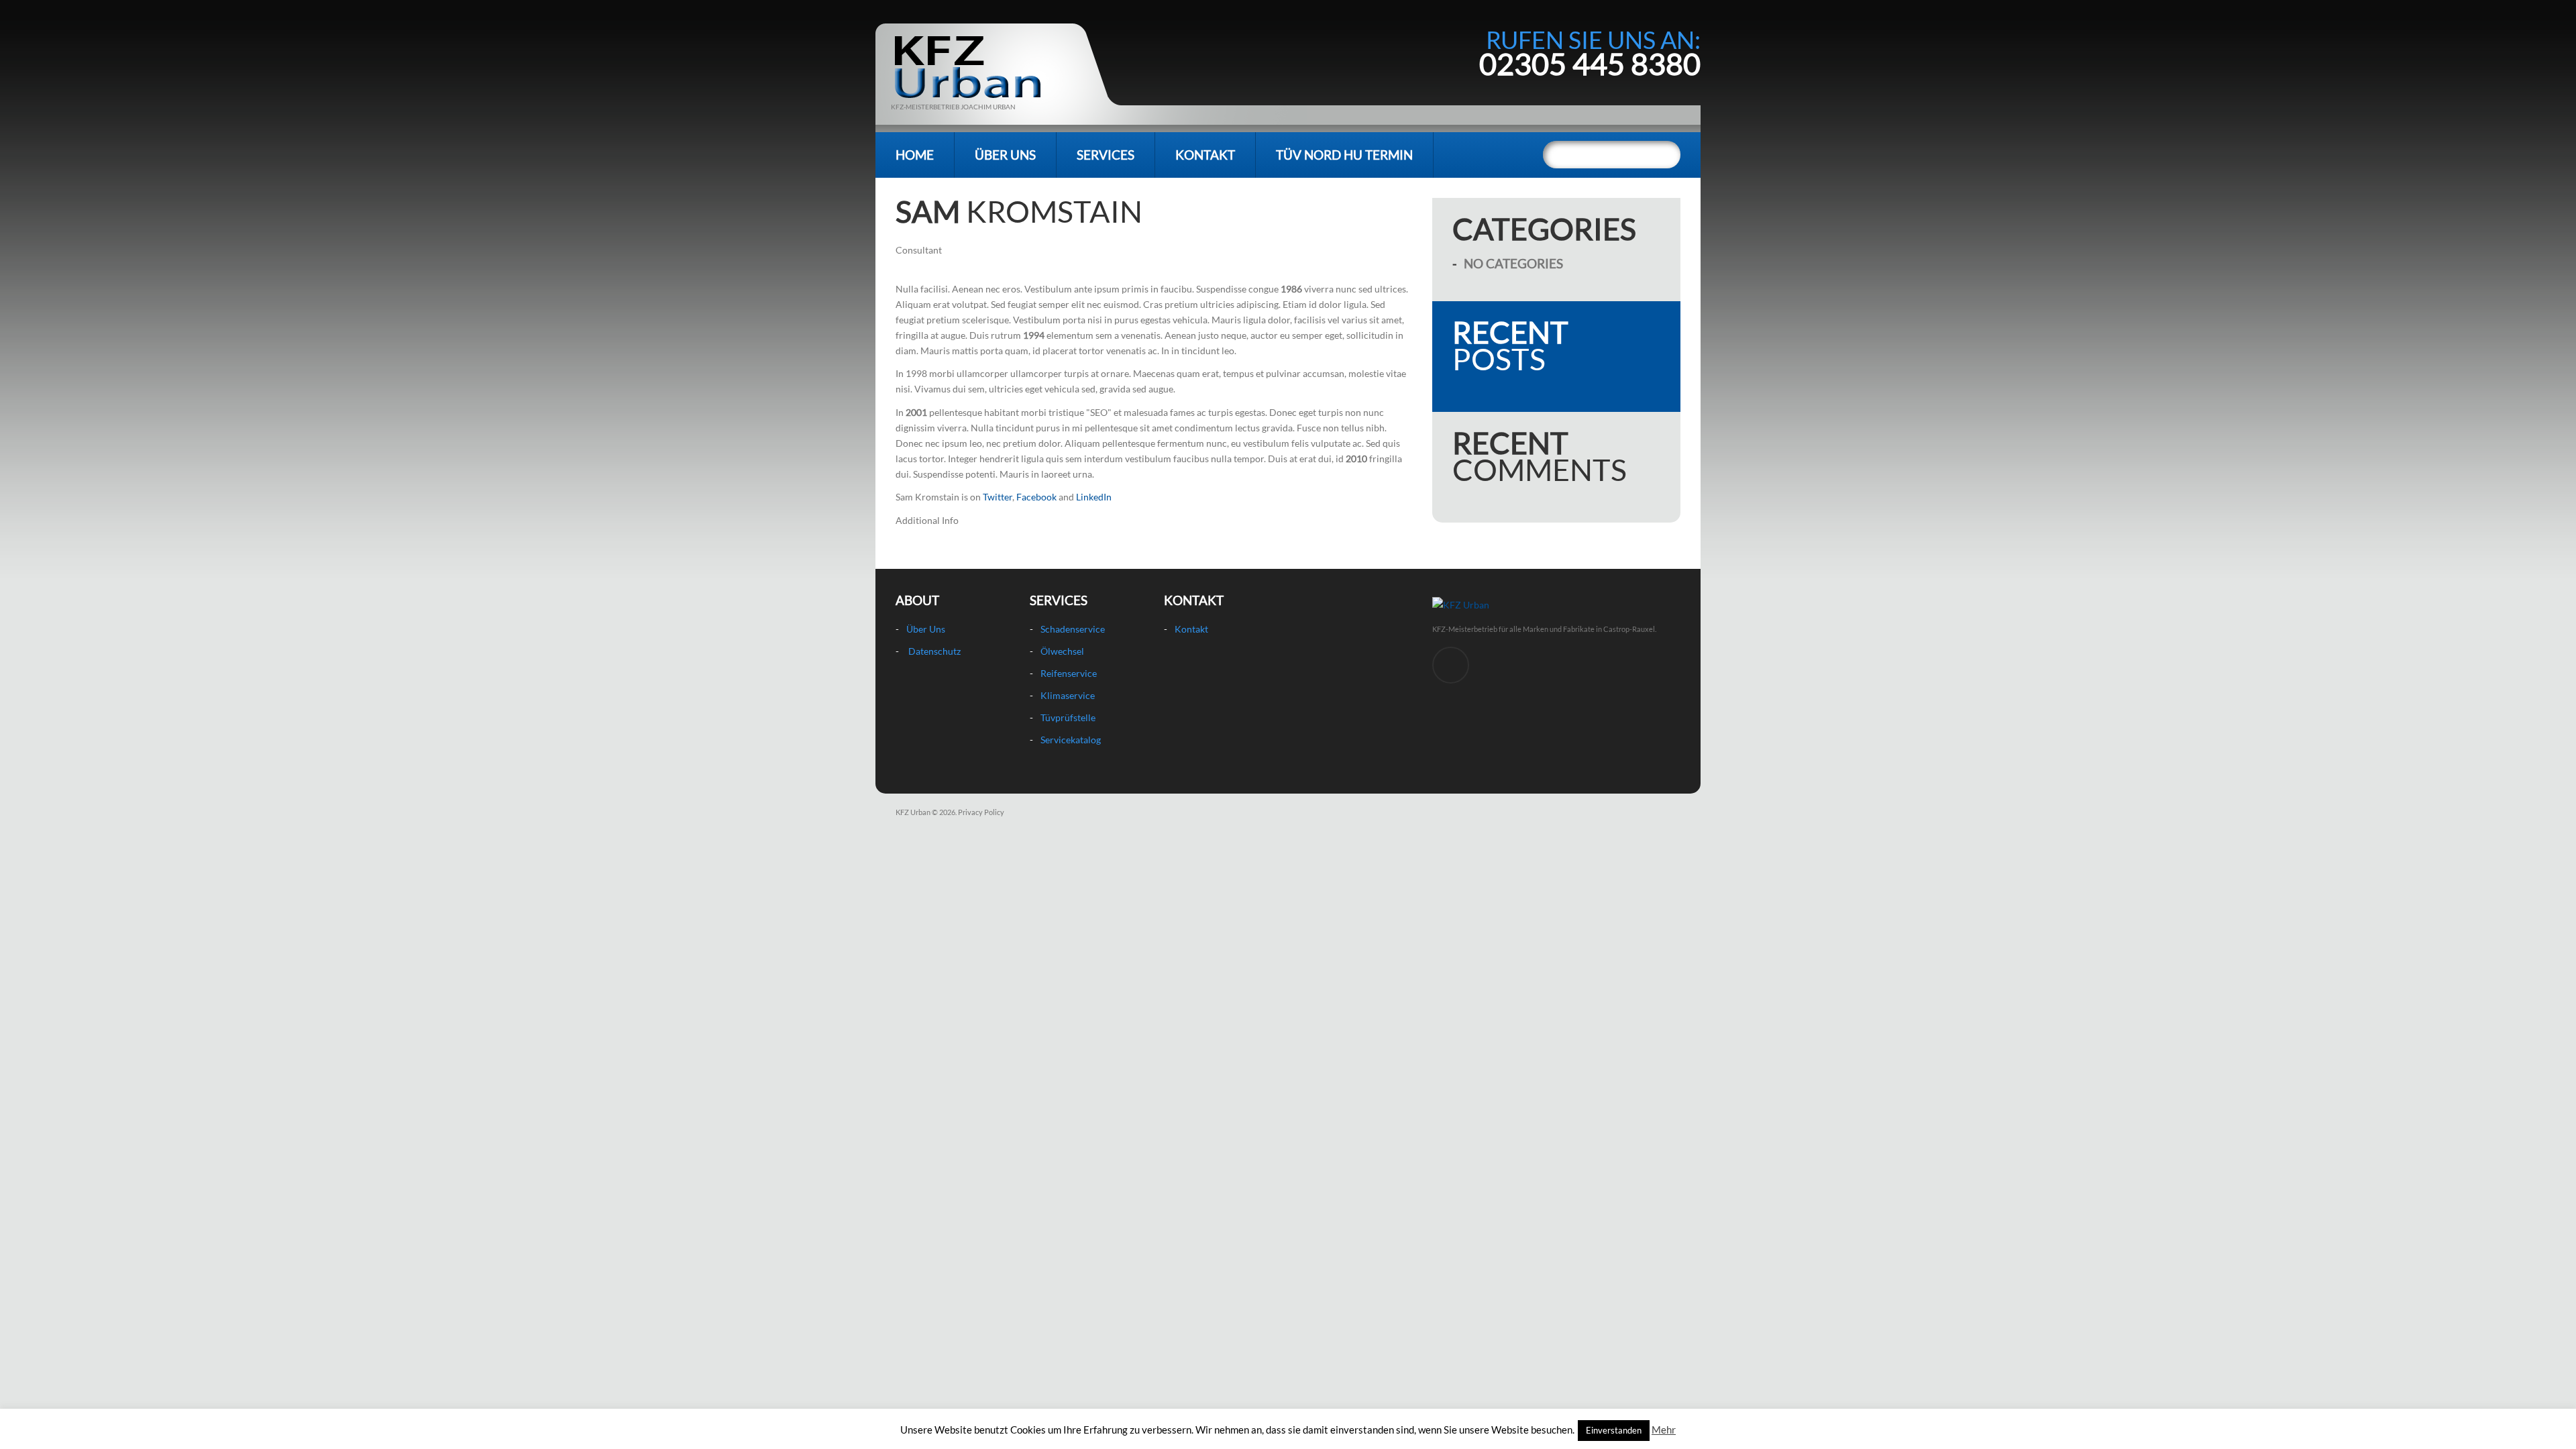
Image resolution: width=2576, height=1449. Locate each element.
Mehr (1664, 1430)
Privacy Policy (981, 812)
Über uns (1005, 155)
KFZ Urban (913, 812)
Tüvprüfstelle (1068, 717)
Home (915, 155)
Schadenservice (1073, 629)
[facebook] (1451, 665)
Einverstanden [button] (1614, 1430)
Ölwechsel (1062, 651)
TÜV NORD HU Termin (1344, 155)
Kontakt (1205, 155)
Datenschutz (934, 651)
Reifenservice (1069, 673)
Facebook (1036, 497)
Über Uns (926, 629)
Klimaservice (1068, 695)
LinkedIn (1094, 497)
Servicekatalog (1071, 740)
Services (1106, 155)
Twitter (998, 497)
